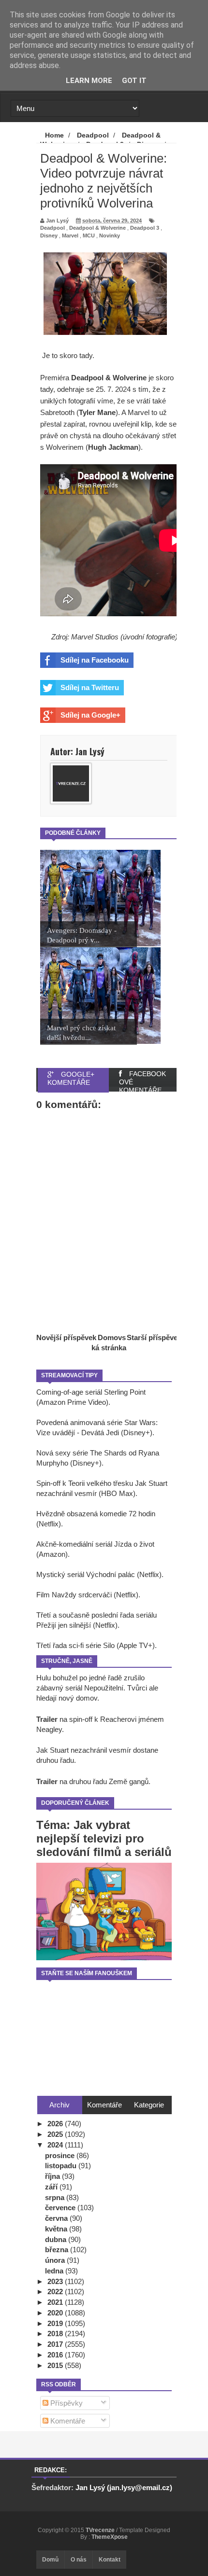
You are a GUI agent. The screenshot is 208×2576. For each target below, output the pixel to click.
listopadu (62, 2166)
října (53, 2176)
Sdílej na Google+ (90, 715)
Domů (50, 2560)
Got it (134, 81)
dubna (57, 2239)
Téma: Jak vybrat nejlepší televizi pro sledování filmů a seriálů (104, 1838)
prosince (61, 2155)
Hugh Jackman (113, 447)
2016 (56, 2355)
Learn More (89, 81)
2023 (56, 2281)
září (52, 2187)
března (58, 2250)
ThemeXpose (110, 2537)
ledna (55, 2271)
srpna (56, 2197)
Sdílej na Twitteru (90, 687)
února (56, 2260)
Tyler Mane (97, 412)
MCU (89, 235)
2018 (56, 2334)
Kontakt (110, 2560)
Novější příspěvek (66, 1337)
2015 (56, 2365)
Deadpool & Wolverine (97, 228)
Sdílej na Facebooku (95, 660)
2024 (56, 2145)
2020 (56, 2313)
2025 (56, 2134)
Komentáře (67, 2421)
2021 (56, 2302)
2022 (56, 2292)
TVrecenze (101, 2530)
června (57, 2218)
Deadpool (52, 228)
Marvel (70, 235)
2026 (56, 2124)
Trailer (47, 1719)
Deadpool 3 (145, 228)
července (61, 2208)
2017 (56, 2344)
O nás (79, 2560)
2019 (56, 2323)
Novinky (110, 235)
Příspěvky (66, 2403)
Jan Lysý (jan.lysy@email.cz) (124, 2487)
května (57, 2229)
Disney (49, 235)
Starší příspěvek (154, 1337)
